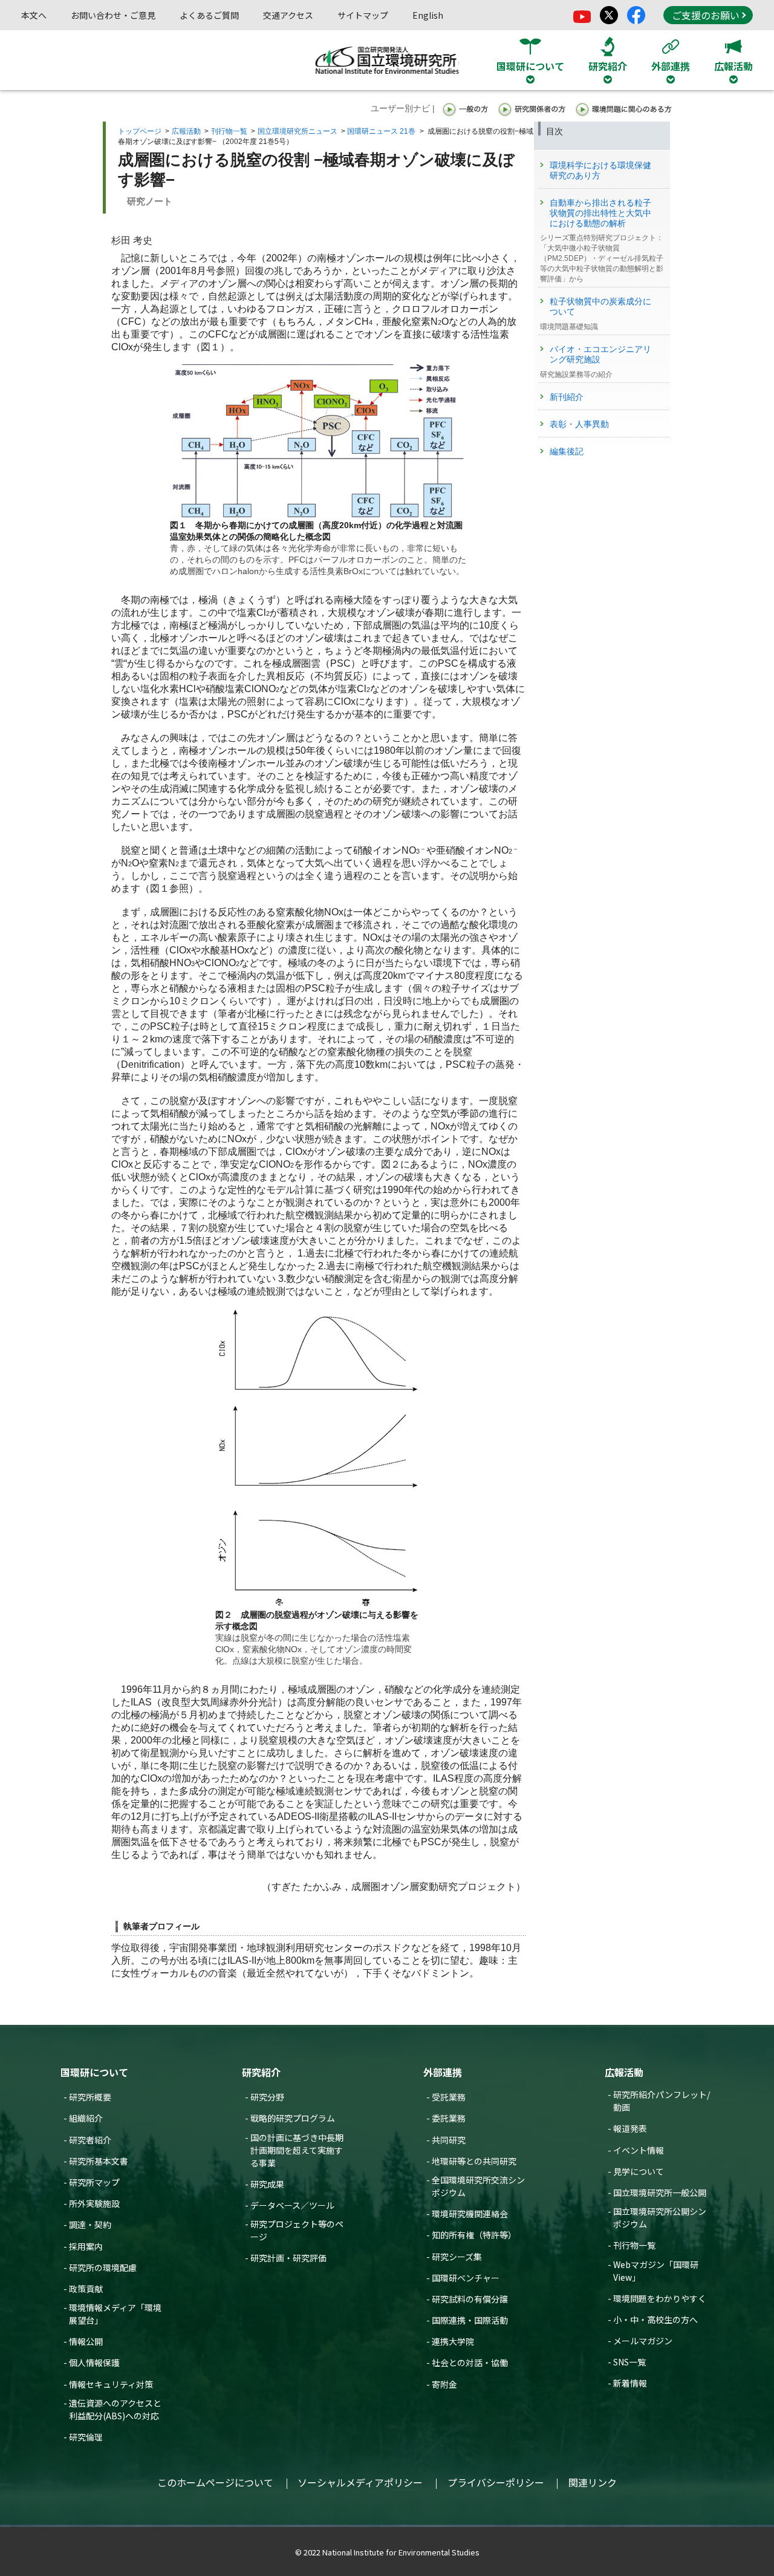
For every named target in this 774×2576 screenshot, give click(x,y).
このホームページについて (215, 2482)
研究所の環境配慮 (103, 2267)
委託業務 (449, 2118)
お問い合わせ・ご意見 (113, 15)
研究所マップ (94, 2182)
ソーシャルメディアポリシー (360, 2482)
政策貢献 (86, 2289)
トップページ (140, 131)
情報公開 (86, 2341)
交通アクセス (288, 15)
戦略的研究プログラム (293, 2118)
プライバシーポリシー (496, 2482)
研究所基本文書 (99, 2161)
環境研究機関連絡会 (470, 2214)
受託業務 (449, 2097)
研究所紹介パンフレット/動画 (662, 2101)
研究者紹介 (90, 2140)
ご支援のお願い (706, 15)
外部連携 (443, 2072)
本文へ (34, 15)
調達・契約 (90, 2225)
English (428, 15)
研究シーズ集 (457, 2257)
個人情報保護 (94, 2362)
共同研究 (449, 2140)
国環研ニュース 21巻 (381, 131)
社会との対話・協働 (470, 2362)
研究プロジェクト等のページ (297, 2230)
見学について (639, 2171)
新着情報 (630, 2383)
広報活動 (186, 131)
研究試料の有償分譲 (470, 2299)
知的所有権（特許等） (474, 2235)
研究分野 (267, 2097)
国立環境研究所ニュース (298, 131)
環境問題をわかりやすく (660, 2298)
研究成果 (267, 2184)
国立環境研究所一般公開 (660, 2192)
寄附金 (444, 2384)
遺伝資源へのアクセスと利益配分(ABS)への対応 (115, 2409)
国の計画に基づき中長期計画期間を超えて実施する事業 (297, 2150)
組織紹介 (86, 2118)
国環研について (94, 2072)
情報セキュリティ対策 (111, 2384)
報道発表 (630, 2128)
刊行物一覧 (229, 131)
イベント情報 (639, 2150)
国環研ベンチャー (466, 2278)
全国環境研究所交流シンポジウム (478, 2186)
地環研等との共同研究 (474, 2161)
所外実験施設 (94, 2203)
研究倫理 (86, 2437)
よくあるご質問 (209, 15)
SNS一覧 (629, 2362)
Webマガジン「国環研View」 (656, 2271)
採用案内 (86, 2246)
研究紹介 (261, 2072)
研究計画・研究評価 (288, 2258)
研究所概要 (90, 2097)
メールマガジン (643, 2341)
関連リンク (593, 2482)
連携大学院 (453, 2341)
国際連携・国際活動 (470, 2320)
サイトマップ (363, 15)
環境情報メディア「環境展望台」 (115, 2314)
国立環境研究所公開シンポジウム (660, 2218)
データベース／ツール (292, 2205)
